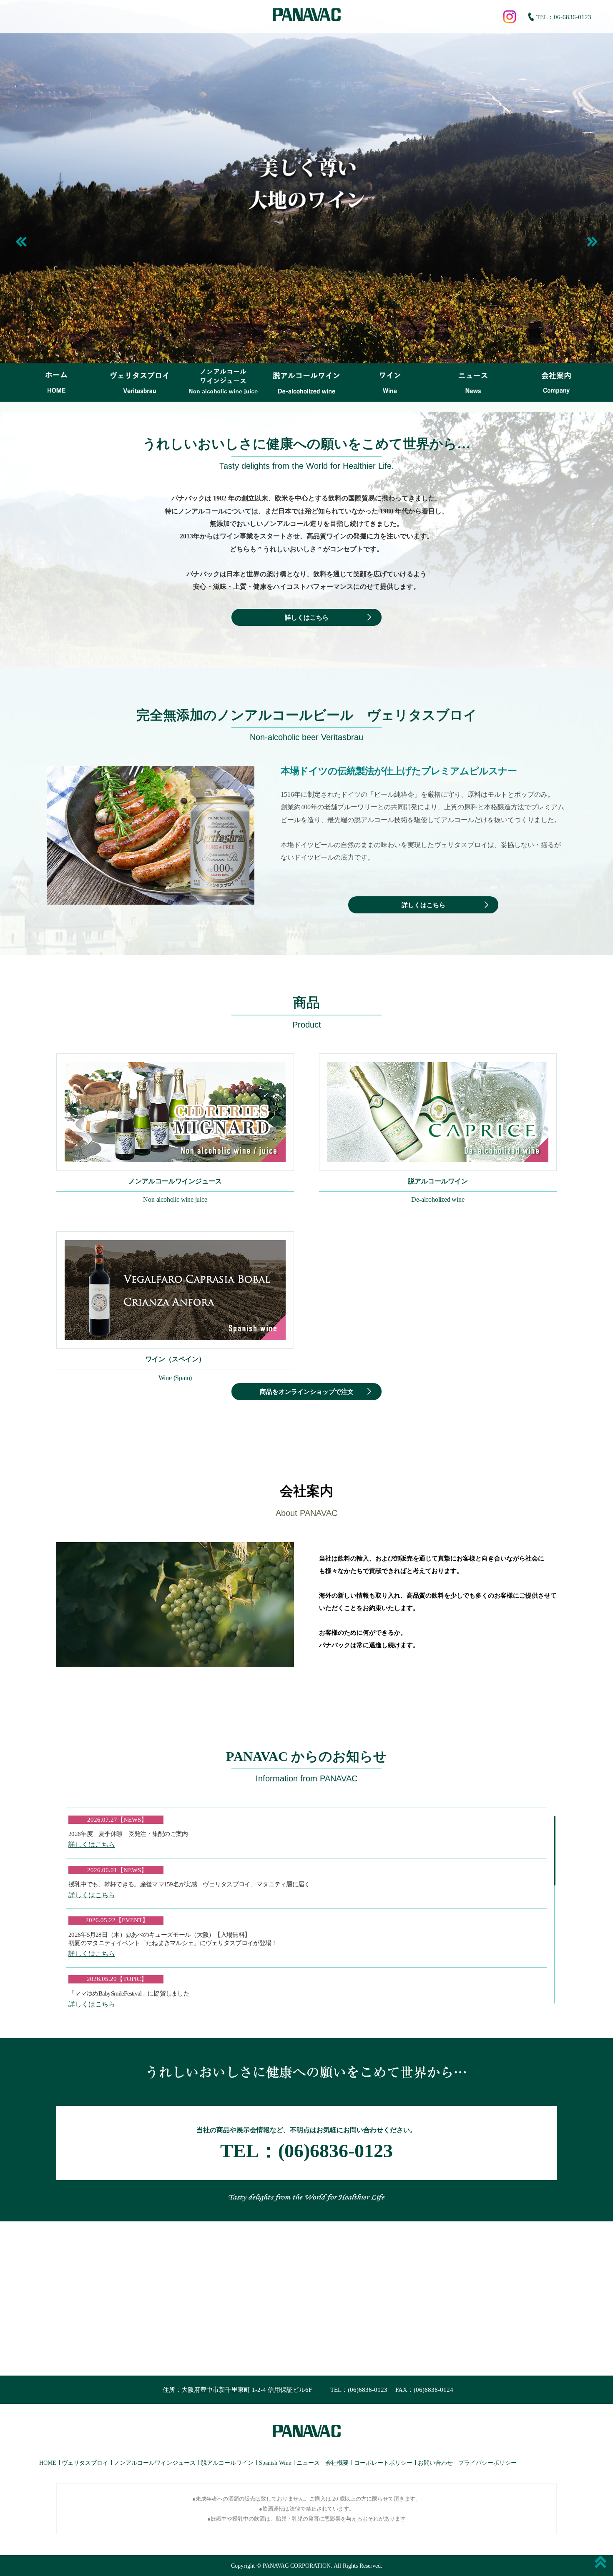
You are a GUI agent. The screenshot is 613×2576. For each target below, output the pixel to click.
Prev (22, 243)
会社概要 (337, 2463)
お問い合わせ (435, 2463)
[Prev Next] (306, 182)
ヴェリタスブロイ (85, 2463)
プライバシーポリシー (487, 2463)
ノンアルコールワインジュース (155, 2463)
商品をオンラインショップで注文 (307, 1392)
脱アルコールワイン (227, 2463)
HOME (48, 2463)
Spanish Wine (275, 2463)
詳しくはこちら (307, 618)
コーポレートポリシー (383, 2463)
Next (591, 243)
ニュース (308, 2463)
